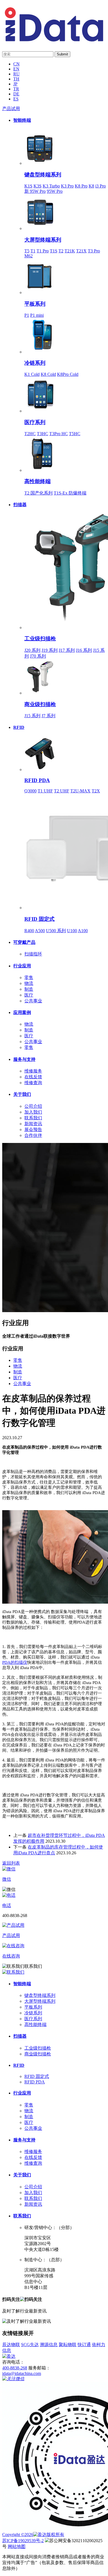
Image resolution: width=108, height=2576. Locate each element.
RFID (19, 727)
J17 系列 (67, 650)
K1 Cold (32, 374)
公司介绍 (33, 1106)
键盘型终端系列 (43, 175)
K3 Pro (67, 186)
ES (16, 99)
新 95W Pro (35, 191)
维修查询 (33, 1083)
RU (16, 74)
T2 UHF (62, 791)
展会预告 (33, 1129)
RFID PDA (37, 780)
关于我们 (22, 1094)
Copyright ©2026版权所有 (33, 2535)
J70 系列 (38, 656)
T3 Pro (94, 251)
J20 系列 (32, 650)
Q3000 (30, 791)
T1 (33, 251)
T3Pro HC (59, 434)
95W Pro (55, 191)
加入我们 (33, 1112)
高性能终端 (38, 481)
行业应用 (22, 966)
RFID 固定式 (39, 919)
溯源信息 (49, 2345)
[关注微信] (13, 2379)
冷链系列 (35, 363)
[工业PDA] (54, 40)
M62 (29, 256)
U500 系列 (56, 931)
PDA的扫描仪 (15, 1662)
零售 (29, 978)
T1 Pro (43, 251)
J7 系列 (48, 716)
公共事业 (33, 1001)
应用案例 (22, 1012)
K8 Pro (81, 186)
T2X (96, 791)
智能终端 (22, 120)
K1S (28, 186)
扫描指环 (33, 954)
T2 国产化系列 (38, 493)
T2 (61, 251)
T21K (70, 251)
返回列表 (11, 1863)
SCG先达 (30, 2345)
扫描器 (20, 505)
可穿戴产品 (24, 942)
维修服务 (33, 1071)
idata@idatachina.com (22, 2373)
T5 (27, 251)
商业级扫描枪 (40, 704)
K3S (38, 186)
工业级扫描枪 (40, 639)
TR (16, 89)
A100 (83, 931)
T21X (81, 251)
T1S (54, 251)
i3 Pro (101, 186)
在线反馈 (33, 1077)
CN (16, 64)
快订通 (84, 2345)
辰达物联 (11, 2345)
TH (16, 79)
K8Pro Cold (68, 374)
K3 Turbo (51, 186)
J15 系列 (32, 716)
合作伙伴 (33, 1135)
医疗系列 (35, 422)
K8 (91, 186)
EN (16, 69)
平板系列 (35, 304)
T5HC (75, 434)
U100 (72, 931)
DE (16, 94)
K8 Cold (48, 374)
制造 (29, 989)
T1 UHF (45, 791)
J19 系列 (50, 650)
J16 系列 (84, 650)
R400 (29, 931)
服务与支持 (24, 1059)
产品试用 (11, 109)
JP (15, 84)
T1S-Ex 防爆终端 (70, 493)
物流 (29, 983)
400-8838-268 (15, 2368)
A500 (40, 931)
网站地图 (17, 2546)
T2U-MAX (80, 791)
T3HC (43, 434)
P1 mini (37, 315)
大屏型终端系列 (43, 240)
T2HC (30, 434)
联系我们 (33, 1118)
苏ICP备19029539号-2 (23, 2541)
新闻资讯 (33, 1124)
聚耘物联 (68, 2345)
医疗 (29, 995)
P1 (27, 315)
